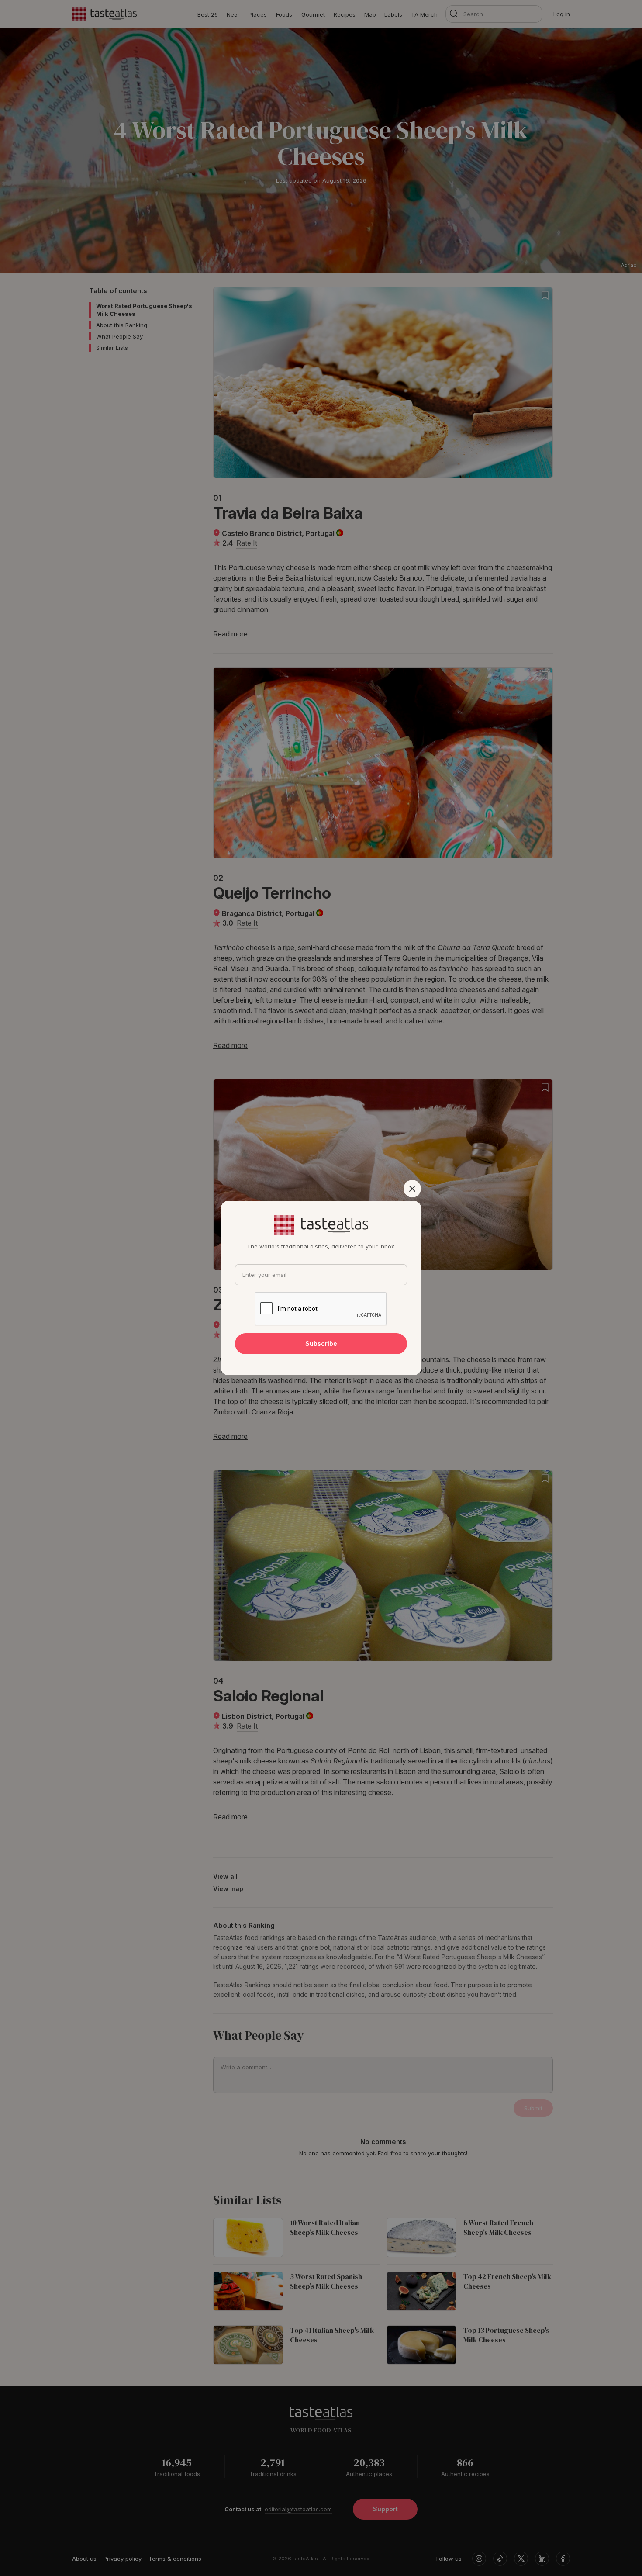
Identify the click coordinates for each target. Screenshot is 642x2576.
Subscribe (321, 1343)
